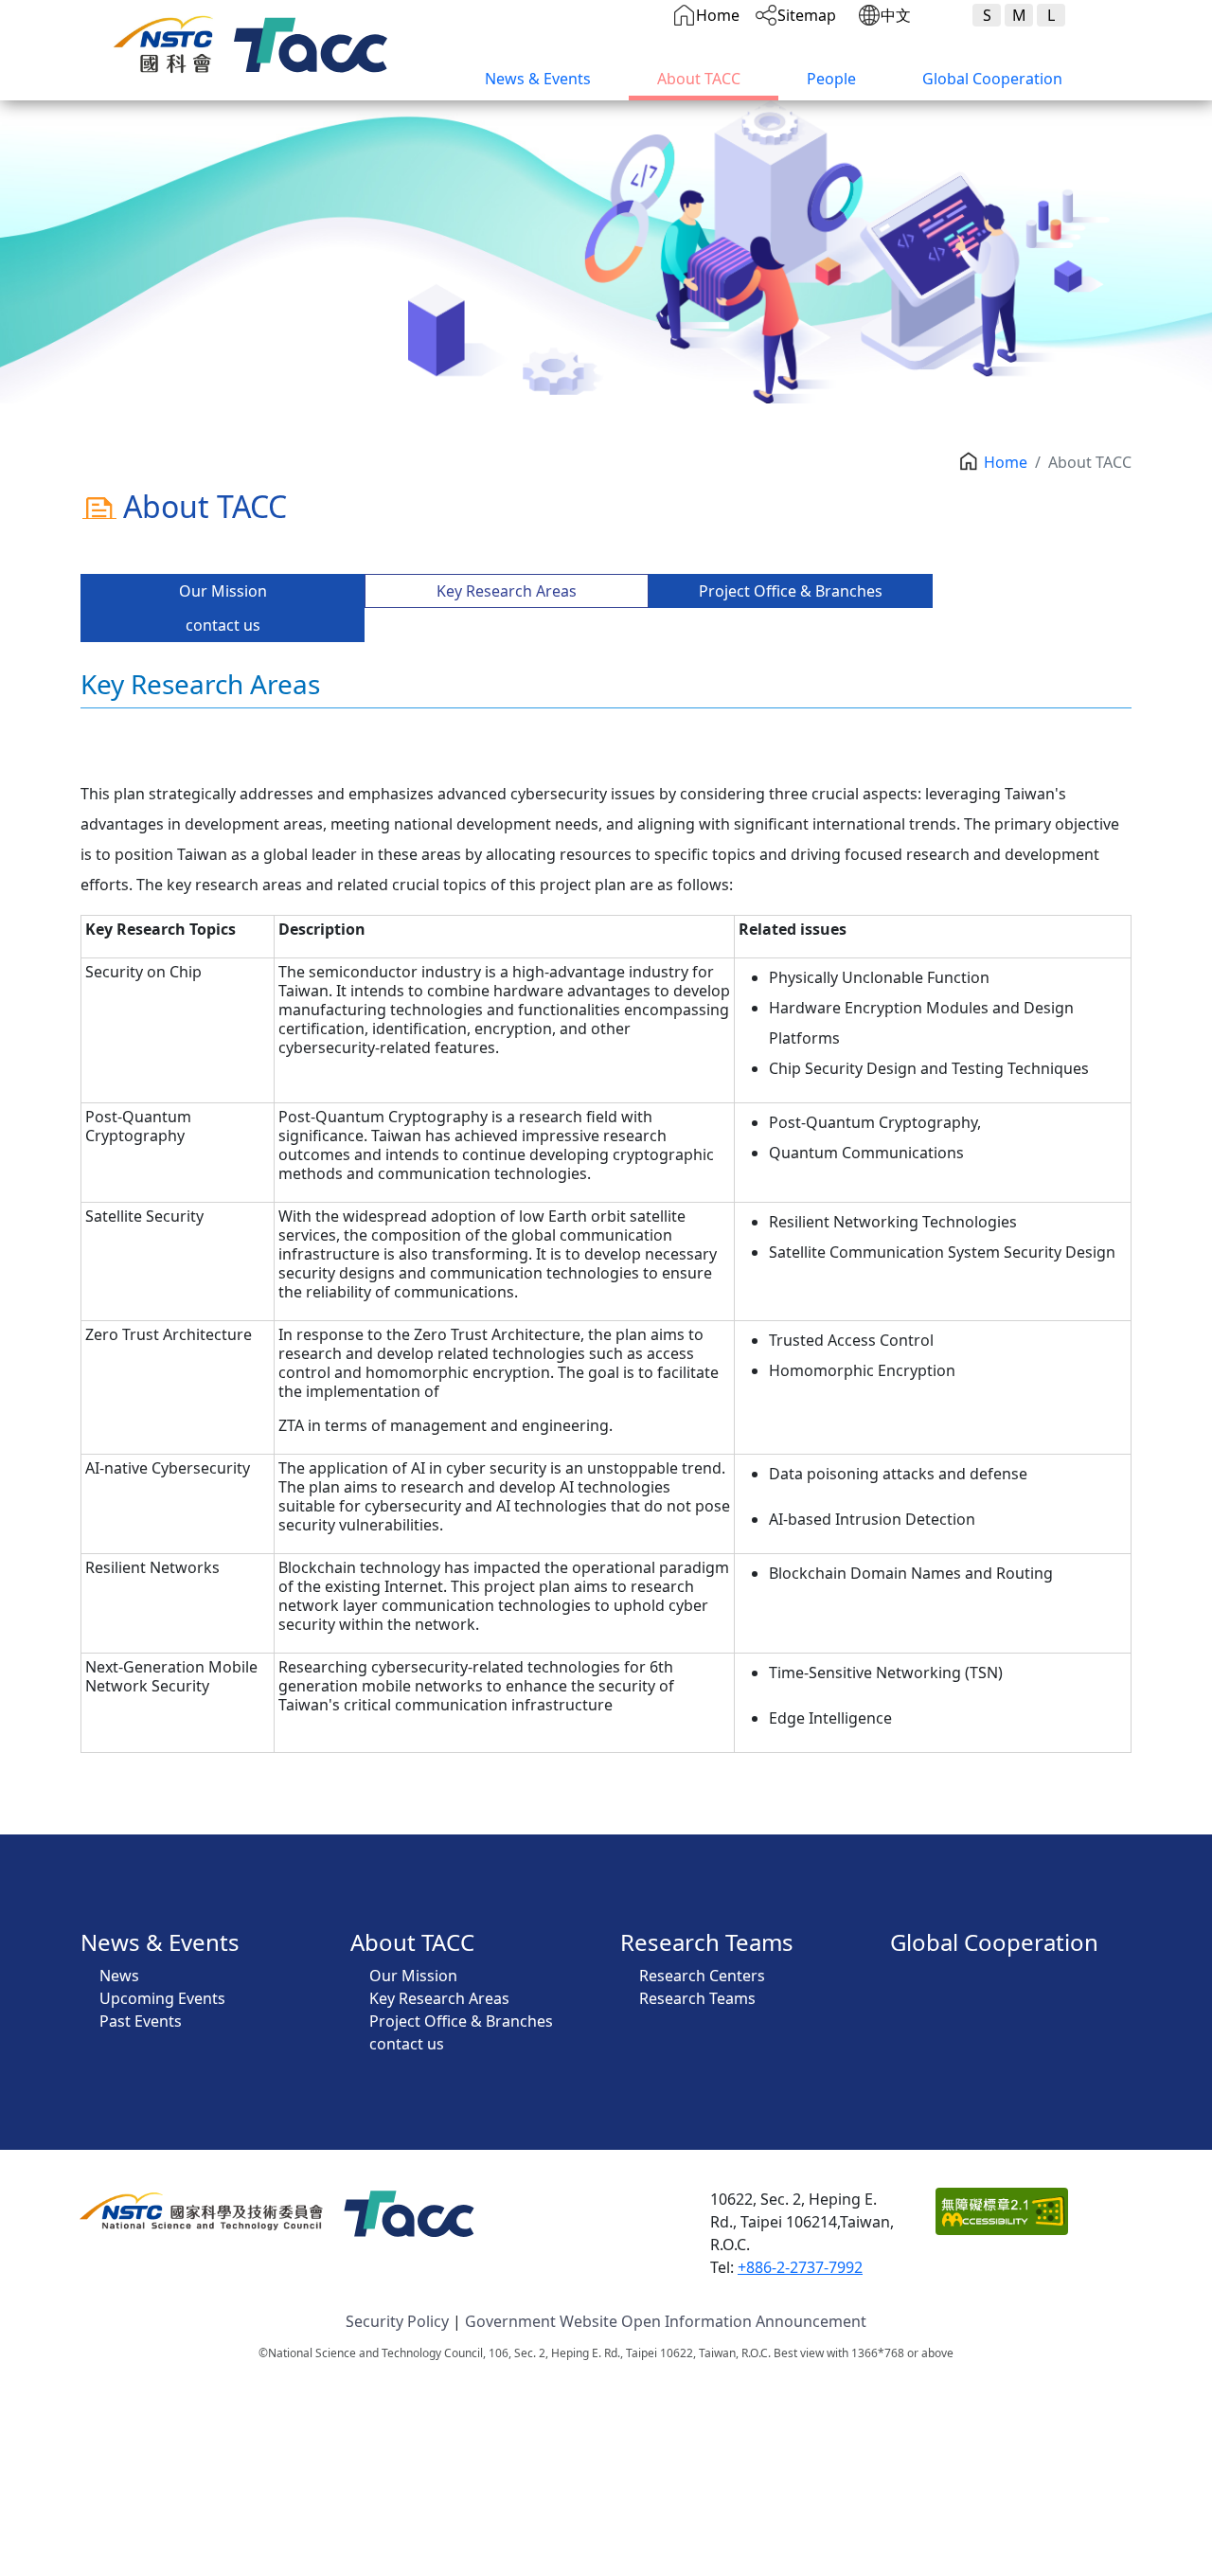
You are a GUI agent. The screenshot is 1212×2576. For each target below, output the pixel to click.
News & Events (538, 79)
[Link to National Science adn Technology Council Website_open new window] (168, 38)
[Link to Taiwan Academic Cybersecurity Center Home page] (315, 38)
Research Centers (702, 1976)
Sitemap (807, 15)
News (119, 1976)
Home (718, 15)
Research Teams (707, 1942)
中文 (896, 15)
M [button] (1019, 15)
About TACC (699, 79)
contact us (223, 625)
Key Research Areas (507, 591)
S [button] (987, 15)
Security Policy (397, 2321)
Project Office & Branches (791, 591)
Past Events (141, 2021)
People (831, 79)
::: (451, 69)
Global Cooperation (992, 79)
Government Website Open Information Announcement (666, 2321)
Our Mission (223, 591)
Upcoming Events (162, 1998)
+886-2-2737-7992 (800, 2267)
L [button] (1051, 15)
